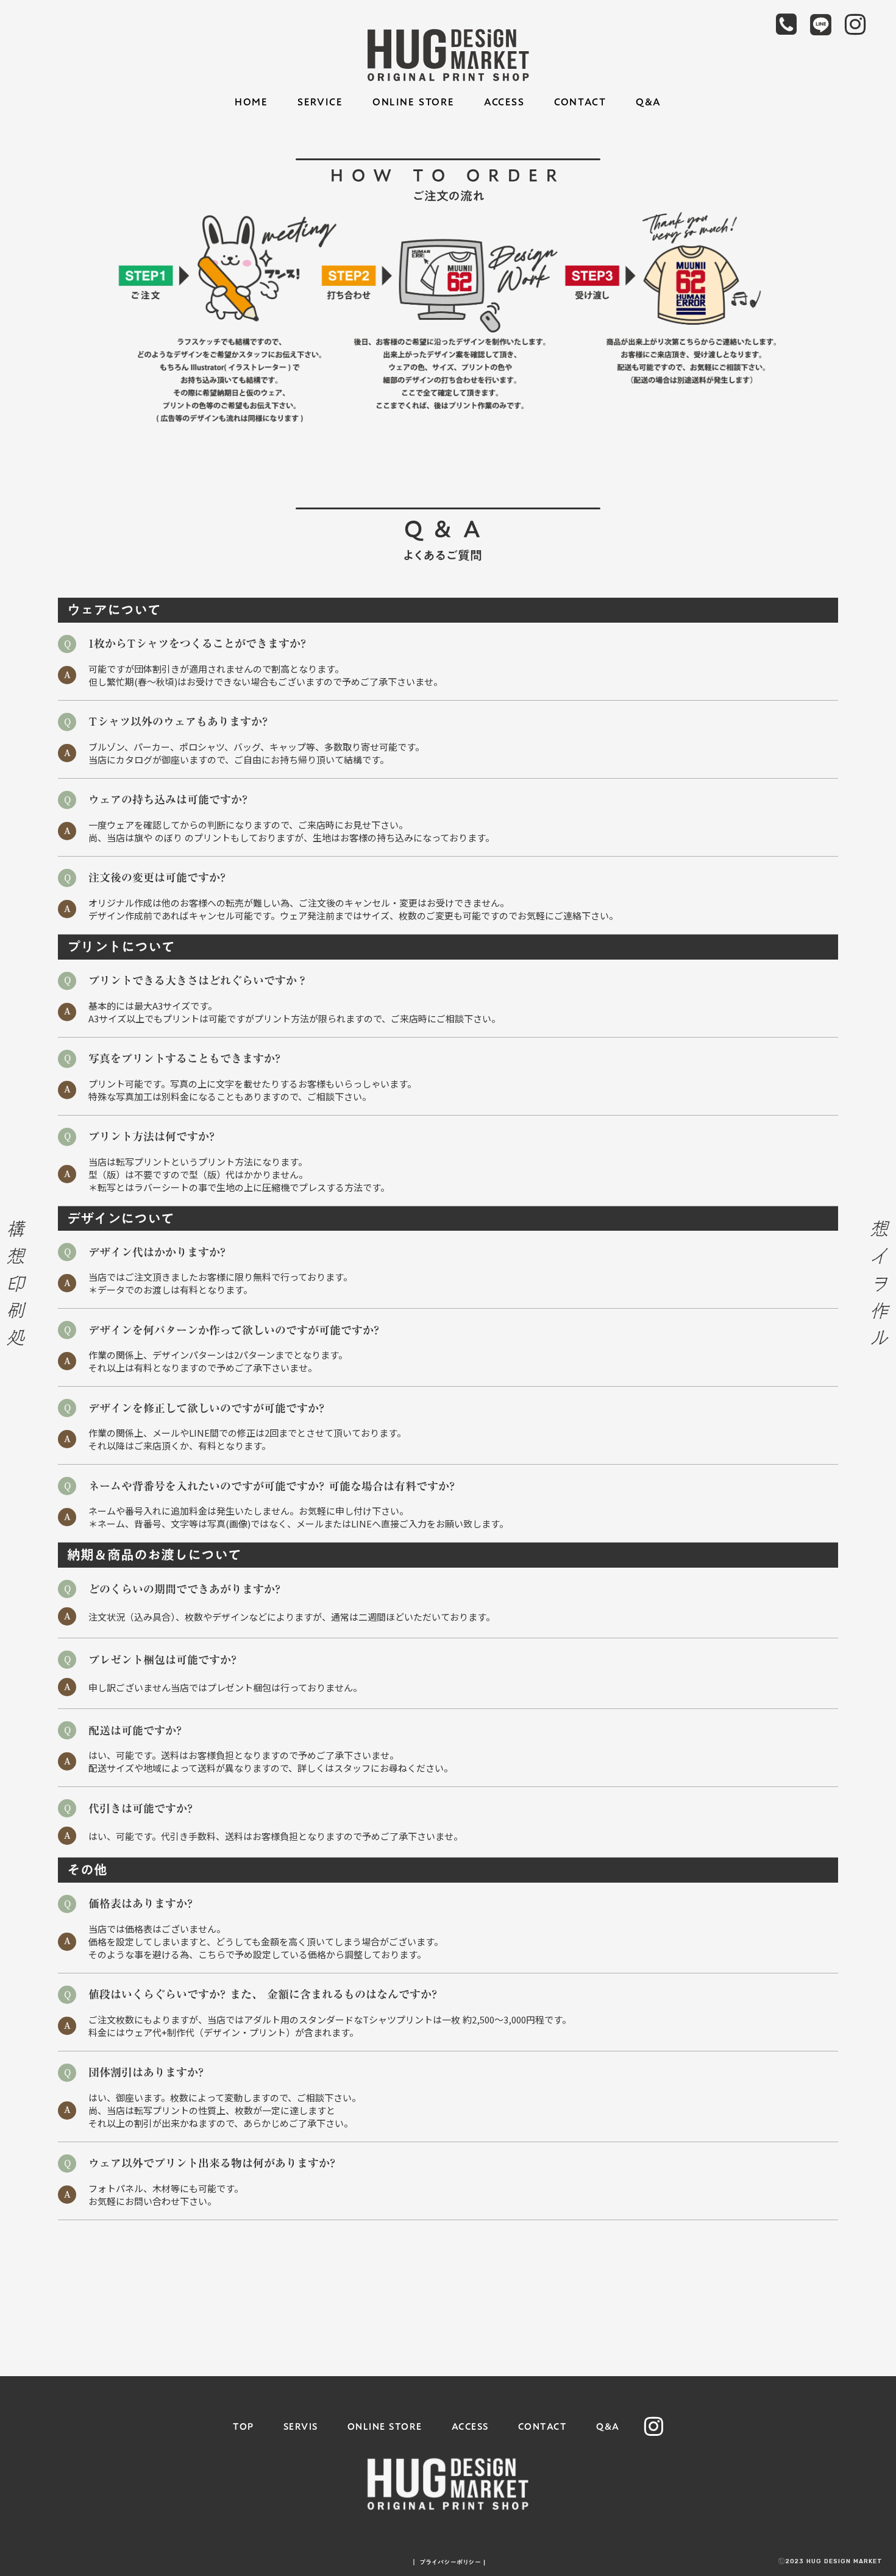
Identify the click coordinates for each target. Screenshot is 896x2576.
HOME (251, 102)
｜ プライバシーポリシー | (448, 2562)
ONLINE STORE (413, 102)
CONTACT (580, 102)
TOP (244, 2426)
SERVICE (320, 102)
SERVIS (301, 2426)
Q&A (649, 102)
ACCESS (504, 102)
